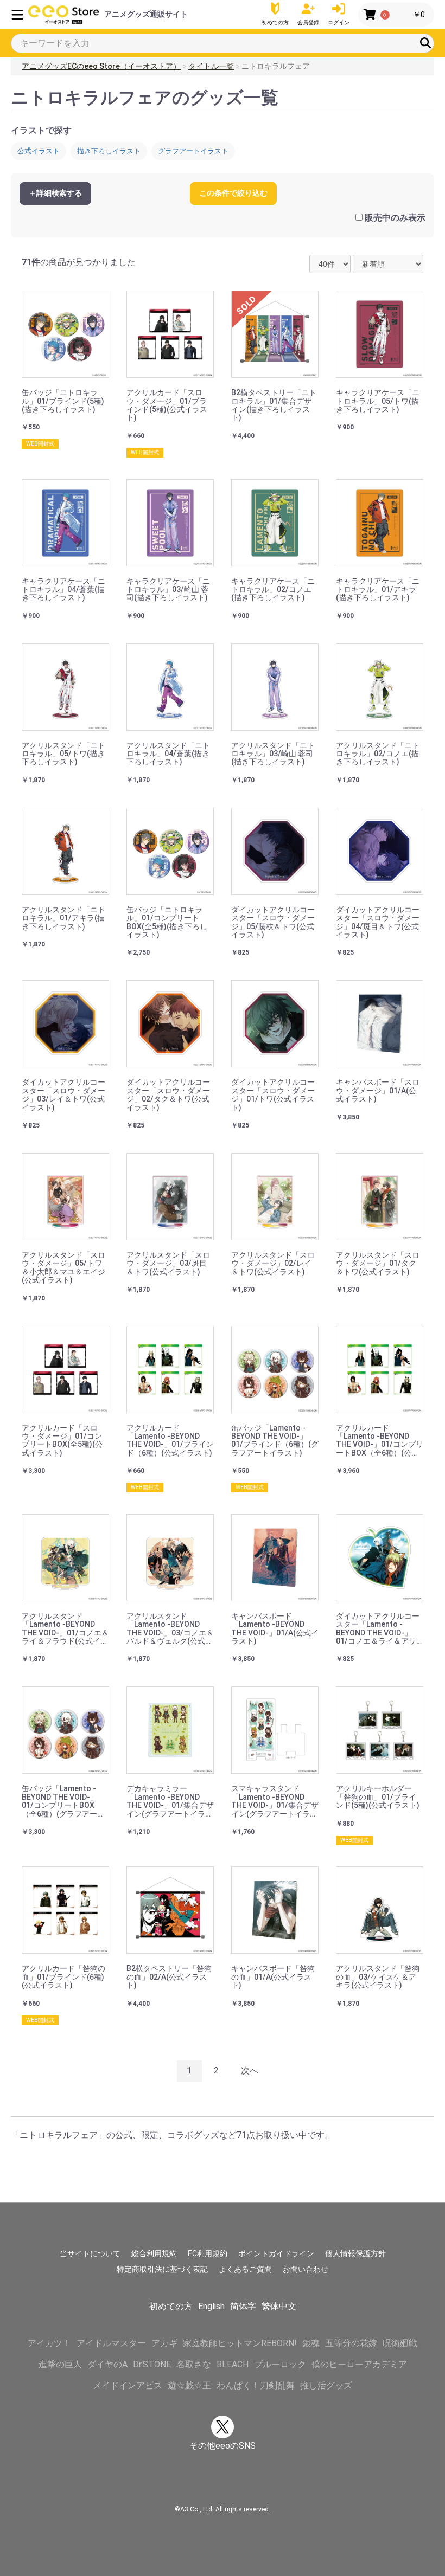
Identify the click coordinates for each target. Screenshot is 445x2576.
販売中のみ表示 (395, 218)
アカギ (164, 2343)
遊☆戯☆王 (189, 2385)
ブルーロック (280, 2364)
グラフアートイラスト (193, 151)
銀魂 (311, 2343)
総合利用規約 (154, 2253)
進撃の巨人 (60, 2364)
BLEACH (233, 2364)
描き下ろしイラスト (109, 151)
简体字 (243, 2306)
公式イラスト (39, 151)
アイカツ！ (49, 2343)
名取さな (194, 2364)
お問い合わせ (306, 2269)
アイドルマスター (111, 2343)
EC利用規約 (208, 2253)
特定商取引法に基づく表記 (162, 2269)
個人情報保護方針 (355, 2253)
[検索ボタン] (425, 43)
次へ (250, 2071)
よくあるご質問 (245, 2269)
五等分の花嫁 (351, 2343)
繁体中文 (279, 2306)
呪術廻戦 (400, 2343)
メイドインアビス (128, 2385)
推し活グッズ (326, 2385)
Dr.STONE (152, 2364)
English (211, 2306)
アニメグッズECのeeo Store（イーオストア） (101, 66)
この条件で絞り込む (233, 193)
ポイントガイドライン (276, 2253)
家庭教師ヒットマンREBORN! (240, 2343)
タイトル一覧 (211, 66)
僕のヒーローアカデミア (359, 2364)
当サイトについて (90, 2253)
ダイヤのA (107, 2364)
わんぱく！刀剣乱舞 (256, 2385)
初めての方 (171, 2306)
